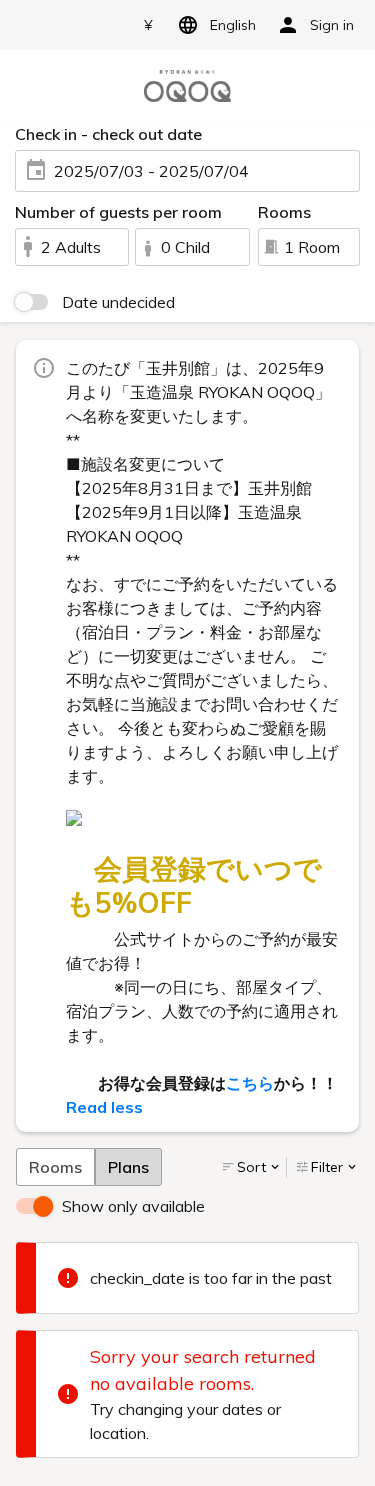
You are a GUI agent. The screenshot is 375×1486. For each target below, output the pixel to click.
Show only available (133, 1206)
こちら (250, 1083)
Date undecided (118, 302)
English (233, 25)
